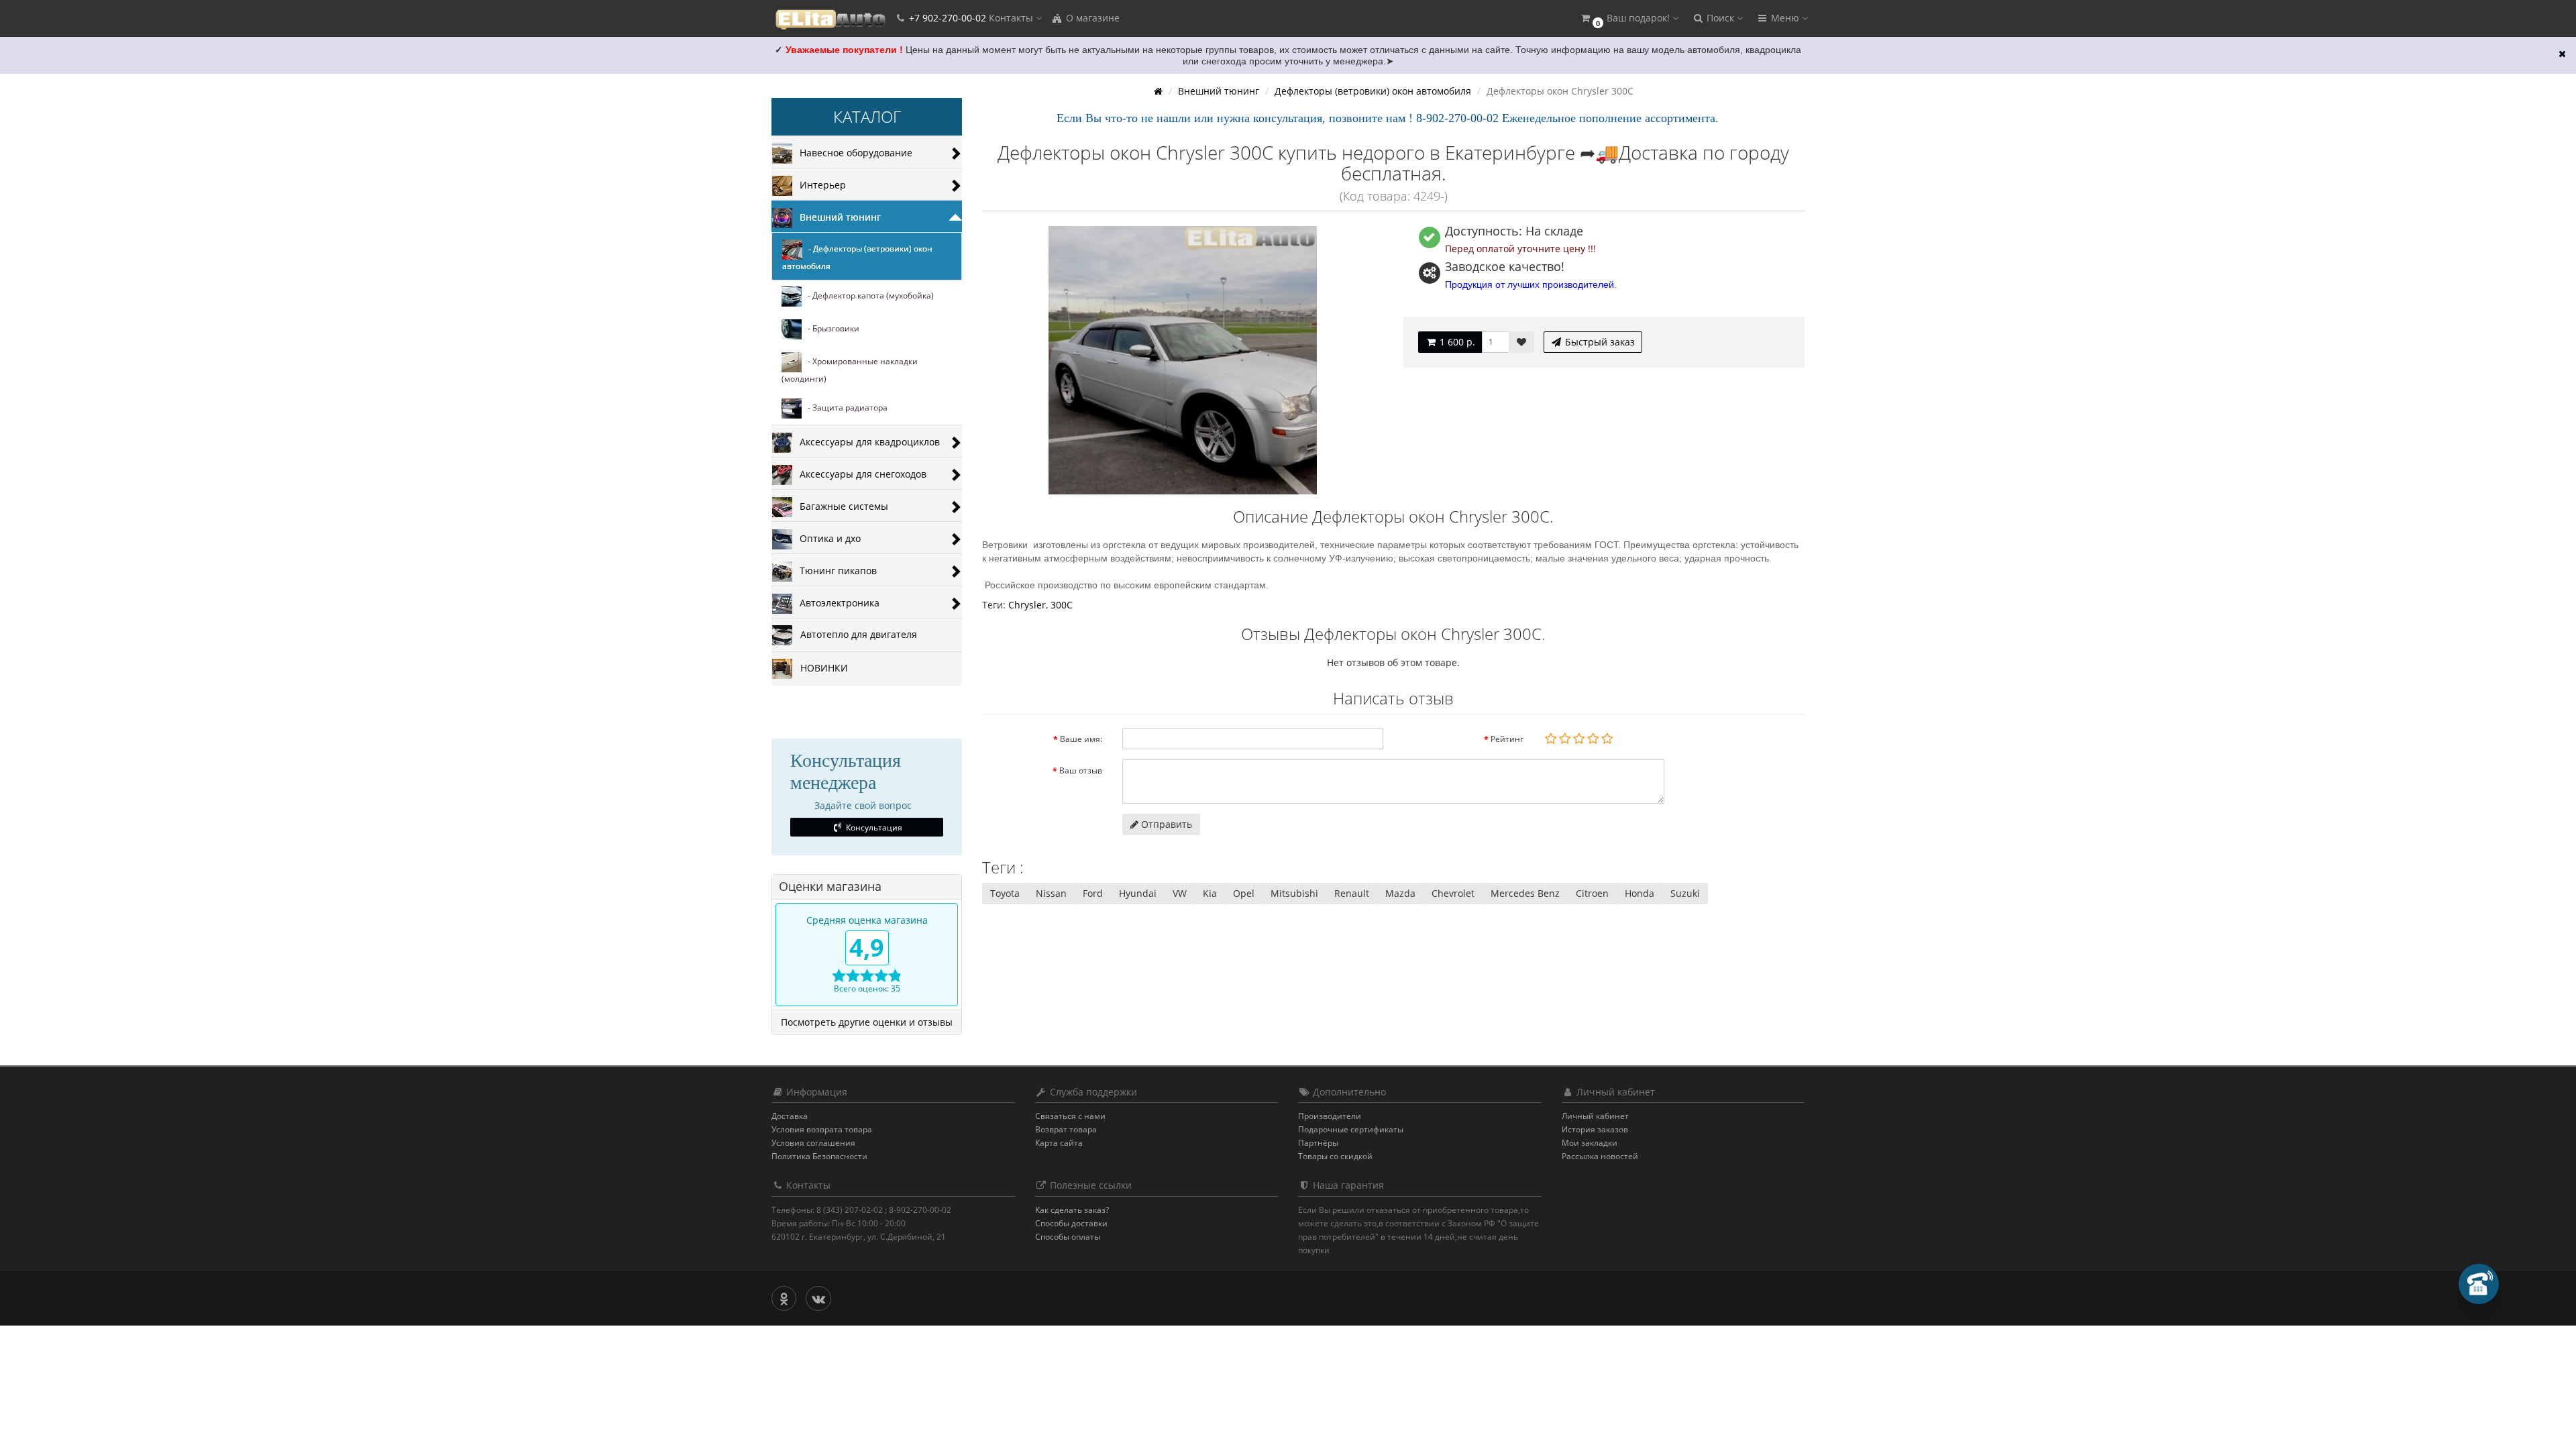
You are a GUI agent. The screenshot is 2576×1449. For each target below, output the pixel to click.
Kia (1210, 893)
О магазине (1091, 18)
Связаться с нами (1070, 1116)
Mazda (1400, 893)
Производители (1330, 1116)
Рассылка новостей (1600, 1156)
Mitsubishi (1294, 893)
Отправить (1165, 824)
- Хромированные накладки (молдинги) (850, 371)
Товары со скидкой (1335, 1156)
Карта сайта (1059, 1143)
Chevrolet (1453, 893)
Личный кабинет (1595, 1116)
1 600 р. (1456, 342)
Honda (1640, 893)
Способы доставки (1071, 1223)
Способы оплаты (1068, 1237)
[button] (1629, 18)
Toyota (1005, 893)
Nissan (1051, 893)
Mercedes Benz (1525, 893)
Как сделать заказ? (1072, 1210)
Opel (1244, 893)
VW (1180, 893)
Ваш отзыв (1081, 770)
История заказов (1595, 1129)
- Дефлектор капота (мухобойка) (868, 296)
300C (1062, 605)
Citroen (1592, 893)
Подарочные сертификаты (1351, 1129)
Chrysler (1027, 605)
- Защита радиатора (845, 408)
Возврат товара (1066, 1129)
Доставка (790, 1116)
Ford (1093, 893)
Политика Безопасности (819, 1156)
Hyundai (1138, 893)
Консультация (873, 827)
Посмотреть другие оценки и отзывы (867, 1022)
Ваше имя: (1081, 739)
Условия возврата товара (822, 1129)
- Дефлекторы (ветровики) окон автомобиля (857, 258)
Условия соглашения (813, 1143)
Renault (1352, 893)
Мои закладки (1590, 1143)
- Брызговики (830, 329)
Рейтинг (1507, 739)
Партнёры (1318, 1143)
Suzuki (1685, 893)
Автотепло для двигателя (855, 634)
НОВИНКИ (820, 668)
